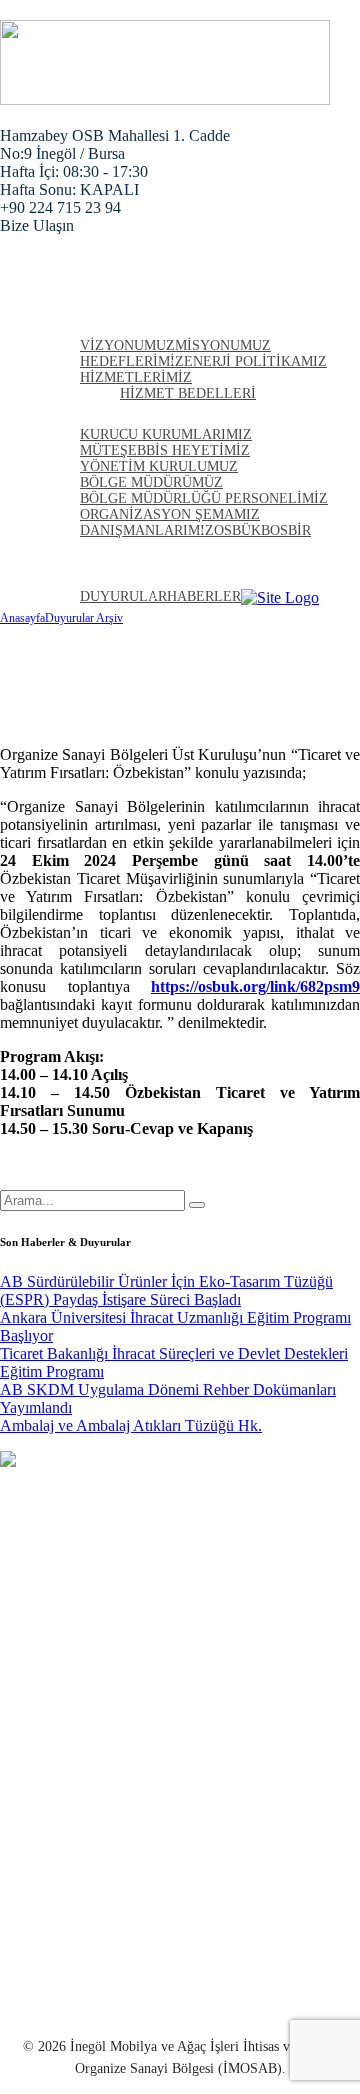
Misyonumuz (223, 345)
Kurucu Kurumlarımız (166, 434)
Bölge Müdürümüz (151, 482)
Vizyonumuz (127, 345)
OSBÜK (237, 530)
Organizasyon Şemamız (170, 514)
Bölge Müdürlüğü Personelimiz (204, 498)
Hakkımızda (89, 325)
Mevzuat (67, 1759)
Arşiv (62, 576)
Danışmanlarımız (147, 530)
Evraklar (67, 1795)
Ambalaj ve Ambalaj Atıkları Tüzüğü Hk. (131, 1425)
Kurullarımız (97, 414)
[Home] (280, 597)
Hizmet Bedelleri (188, 393)
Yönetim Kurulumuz (159, 466)
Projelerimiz (201, 551)
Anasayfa (80, 300)
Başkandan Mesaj (96, 1831)
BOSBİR (286, 530)
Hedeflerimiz (132, 361)
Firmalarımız (94, 551)
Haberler (292, 551)
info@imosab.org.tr (101, 2000)
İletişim (272, 576)
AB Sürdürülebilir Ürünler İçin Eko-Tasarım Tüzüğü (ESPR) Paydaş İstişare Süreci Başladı (166, 1290)
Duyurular (123, 596)
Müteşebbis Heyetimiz (165, 450)
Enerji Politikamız (255, 361)
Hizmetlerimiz (136, 377)
